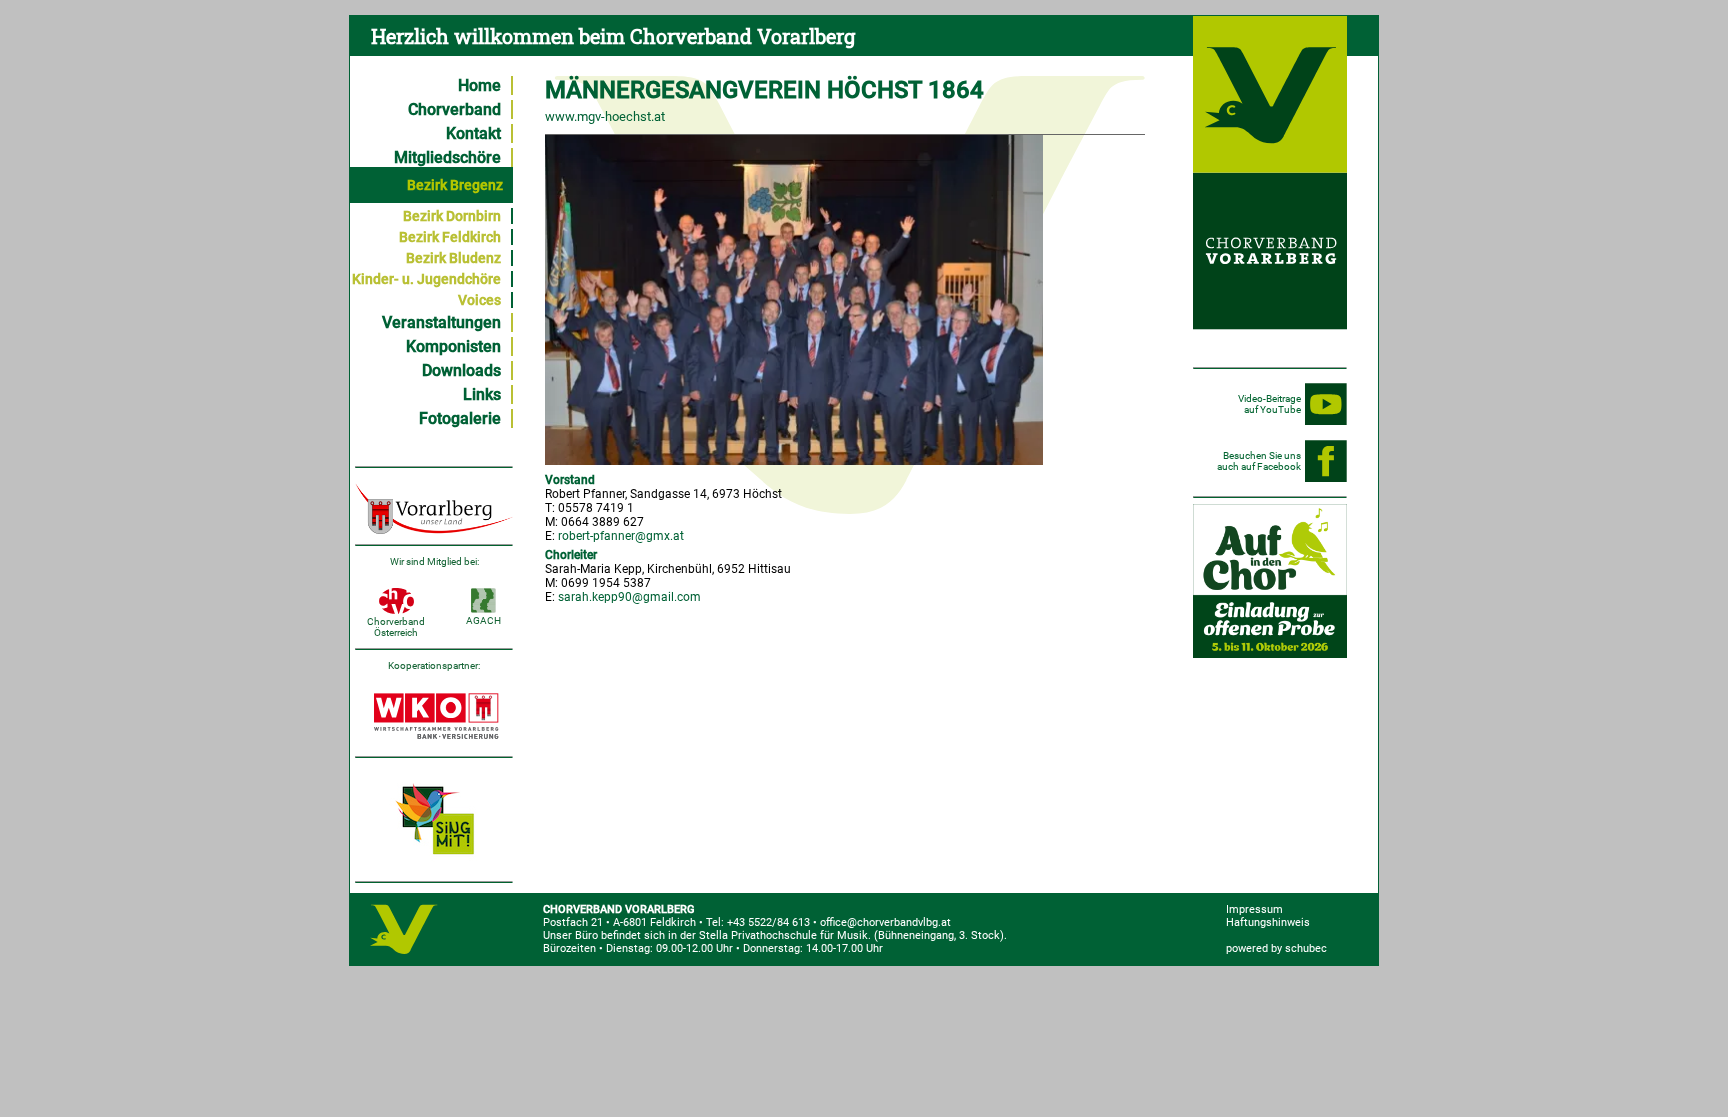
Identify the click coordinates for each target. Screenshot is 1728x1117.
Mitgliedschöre (447, 157)
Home (479, 85)
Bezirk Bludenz (453, 258)
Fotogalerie (460, 418)
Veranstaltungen (441, 322)
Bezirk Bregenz (455, 185)
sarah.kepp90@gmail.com (629, 597)
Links (482, 394)
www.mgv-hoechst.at (605, 116)
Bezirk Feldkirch (450, 237)
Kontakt (473, 133)
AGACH (483, 620)
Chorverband (454, 109)
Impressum (1254, 909)
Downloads (461, 370)
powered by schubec (1276, 948)
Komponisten (453, 346)
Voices (479, 300)
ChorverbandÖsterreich (396, 627)
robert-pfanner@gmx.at (621, 536)
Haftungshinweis (1268, 922)
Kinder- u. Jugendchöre (426, 279)
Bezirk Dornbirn (452, 216)
